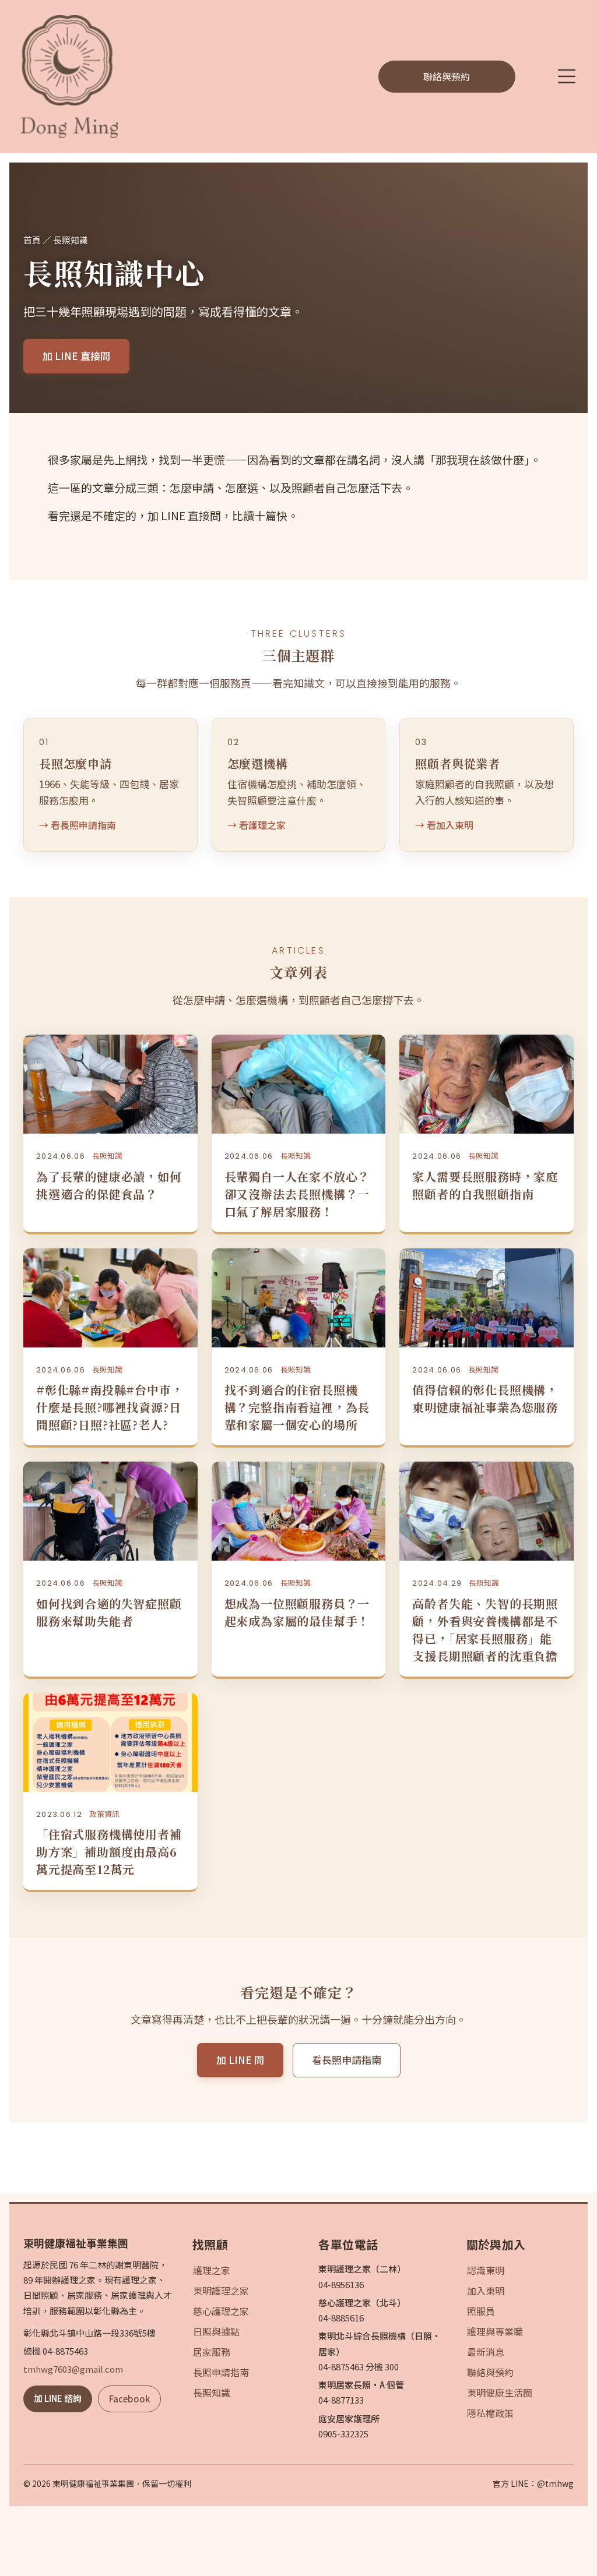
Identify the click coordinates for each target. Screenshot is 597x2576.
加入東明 (486, 2291)
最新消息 (486, 2352)
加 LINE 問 (240, 2060)
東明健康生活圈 (500, 2392)
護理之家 (212, 2270)
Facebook (129, 2399)
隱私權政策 (490, 2413)
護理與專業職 (495, 2331)
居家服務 (212, 2352)
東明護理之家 (221, 2291)
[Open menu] (567, 76)
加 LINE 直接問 (76, 356)
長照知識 (212, 2392)
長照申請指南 (221, 2372)
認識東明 (486, 2270)
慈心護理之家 (221, 2311)
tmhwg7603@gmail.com (73, 2369)
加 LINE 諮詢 (58, 2398)
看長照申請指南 (347, 2060)
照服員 (481, 2311)
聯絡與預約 (490, 2372)
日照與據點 (216, 2331)
